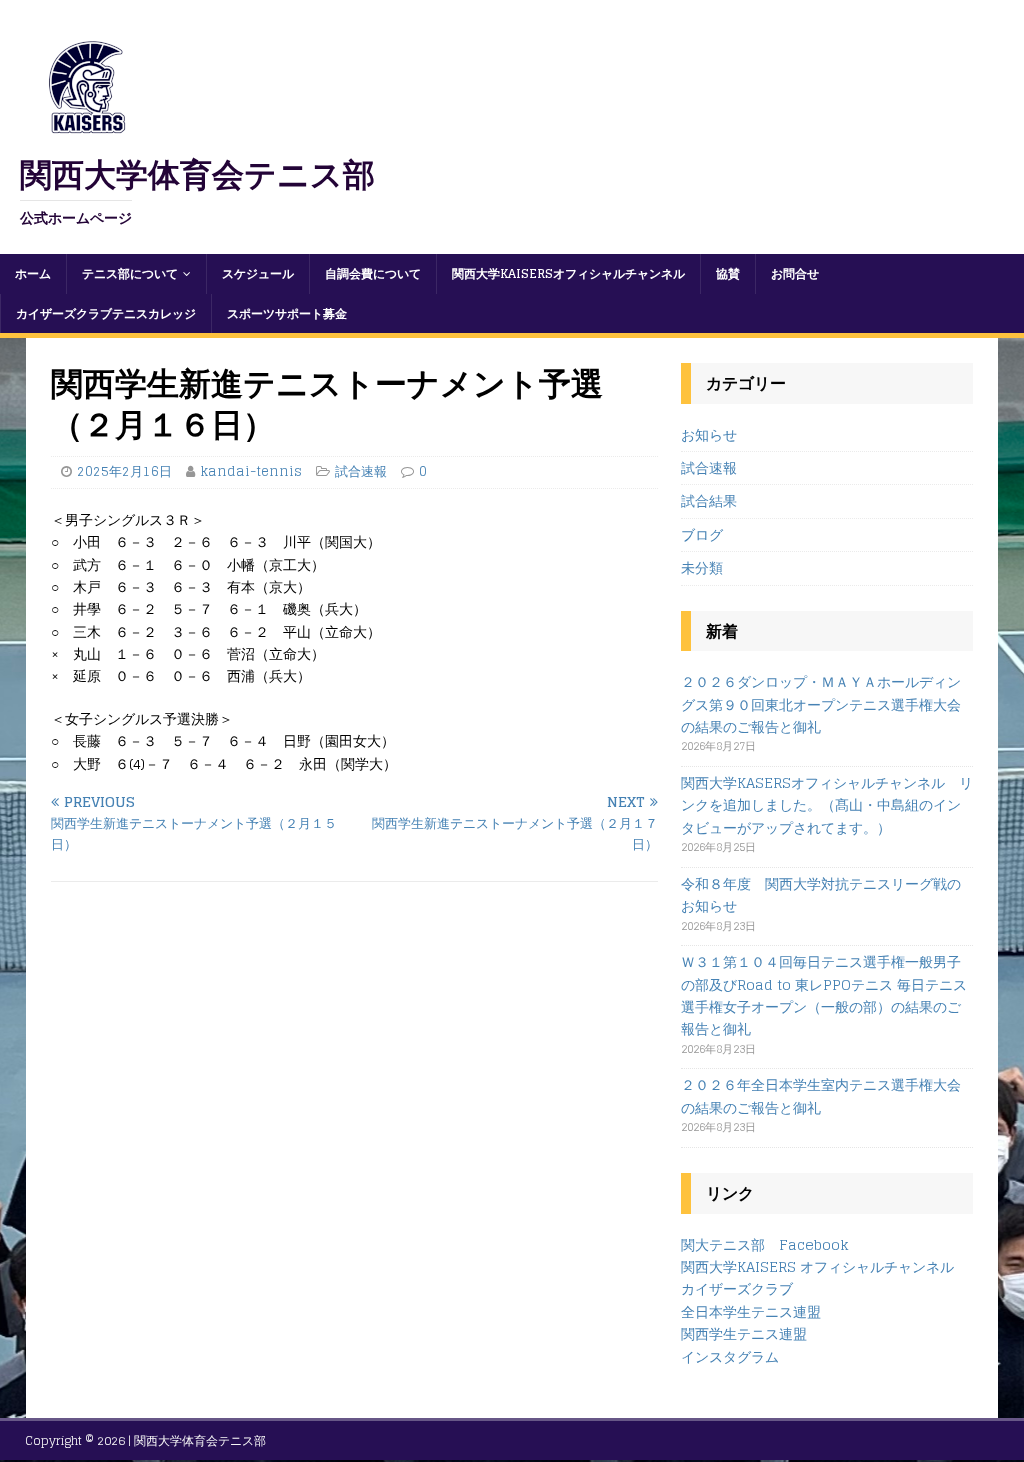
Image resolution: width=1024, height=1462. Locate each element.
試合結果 (709, 500)
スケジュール (258, 273)
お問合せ (795, 273)
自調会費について (373, 273)
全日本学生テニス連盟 (751, 1311)
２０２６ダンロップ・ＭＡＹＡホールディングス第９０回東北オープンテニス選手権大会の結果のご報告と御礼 (821, 704)
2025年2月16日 (124, 471)
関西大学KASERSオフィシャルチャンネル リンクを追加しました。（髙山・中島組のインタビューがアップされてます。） (827, 805)
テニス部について (130, 273)
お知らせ (709, 435)
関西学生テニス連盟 (744, 1333)
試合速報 (361, 471)
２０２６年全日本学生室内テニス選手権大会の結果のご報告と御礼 (821, 1095)
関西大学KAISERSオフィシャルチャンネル (568, 273)
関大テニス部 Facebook (765, 1244)
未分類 (702, 567)
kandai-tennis (251, 471)
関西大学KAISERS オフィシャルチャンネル (817, 1266)
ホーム (33, 273)
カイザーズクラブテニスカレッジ (106, 313)
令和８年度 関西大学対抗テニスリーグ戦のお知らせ (821, 894)
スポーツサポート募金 (287, 313)
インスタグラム (730, 1356)
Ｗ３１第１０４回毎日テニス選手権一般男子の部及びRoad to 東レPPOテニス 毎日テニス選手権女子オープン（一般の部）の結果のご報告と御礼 (824, 995)
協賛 (728, 273)
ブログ (702, 534)
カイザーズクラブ (737, 1288)
